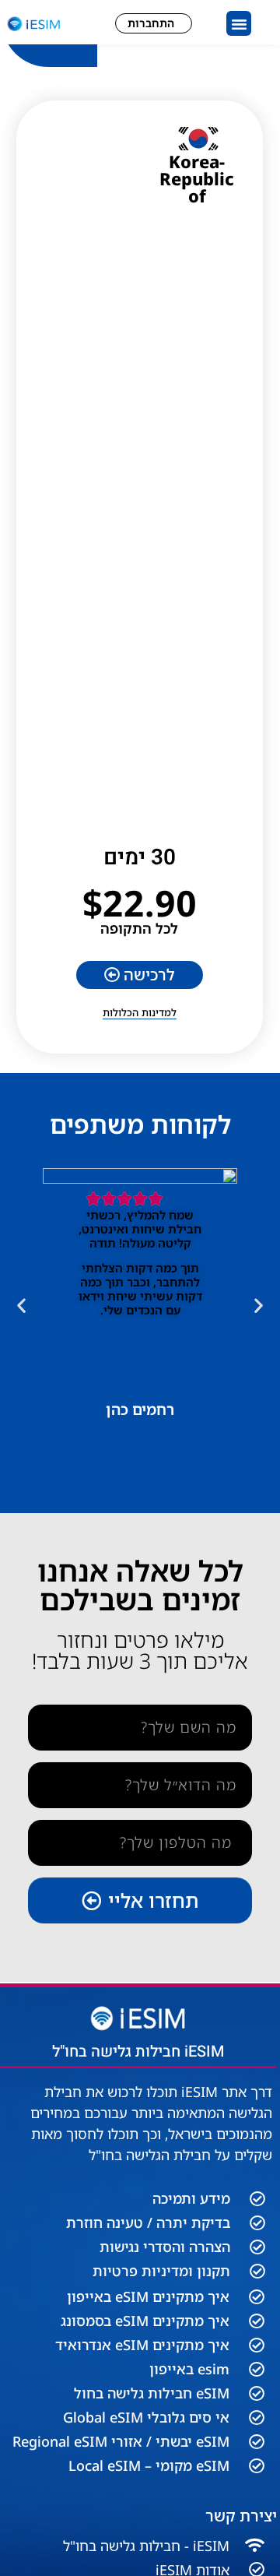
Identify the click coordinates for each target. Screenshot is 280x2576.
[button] (239, 23)
